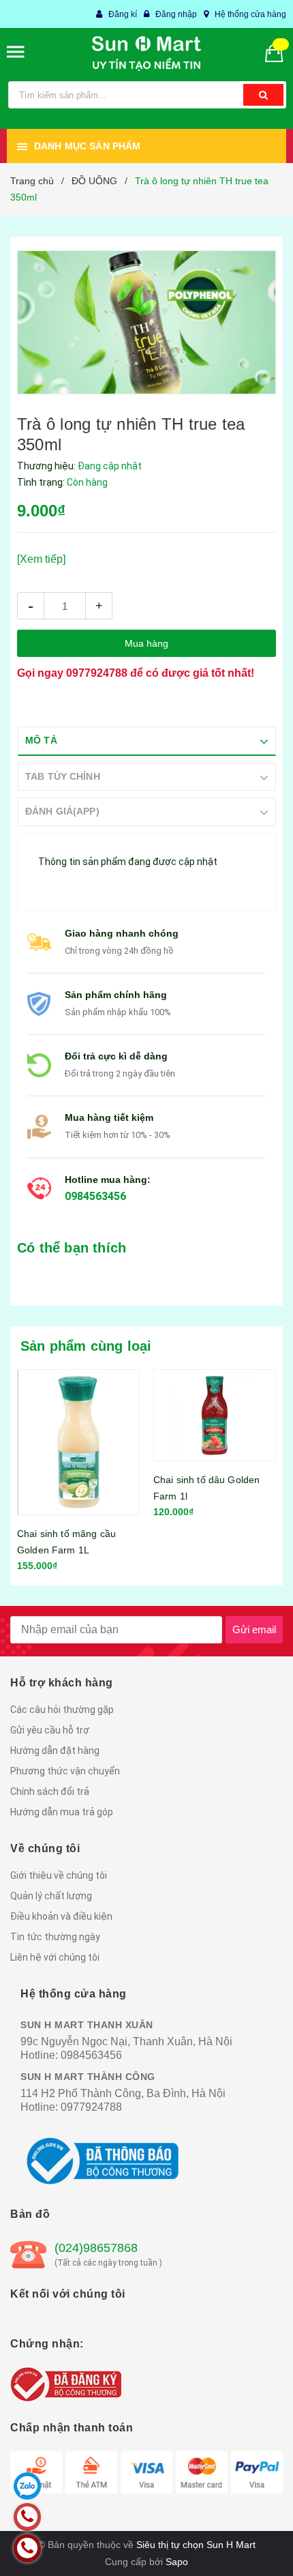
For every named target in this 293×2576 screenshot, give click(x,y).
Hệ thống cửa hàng (250, 14)
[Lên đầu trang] (247, 2549)
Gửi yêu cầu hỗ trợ (50, 1730)
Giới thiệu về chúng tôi (59, 1875)
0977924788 (97, 673)
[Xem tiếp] (41, 559)
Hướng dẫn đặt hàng (55, 1751)
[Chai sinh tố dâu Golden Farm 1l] (215, 1416)
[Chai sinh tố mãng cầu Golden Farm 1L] (78, 1443)
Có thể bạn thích (72, 1248)
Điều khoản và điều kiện (61, 1916)
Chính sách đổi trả (50, 1791)
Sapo (177, 2562)
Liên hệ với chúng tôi (55, 1957)
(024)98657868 (96, 2248)
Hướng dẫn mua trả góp (62, 1812)
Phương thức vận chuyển (65, 1771)
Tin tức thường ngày (55, 1937)
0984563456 (95, 1196)
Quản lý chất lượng (51, 1896)
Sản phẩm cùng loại (86, 1346)
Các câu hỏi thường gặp (62, 1710)
